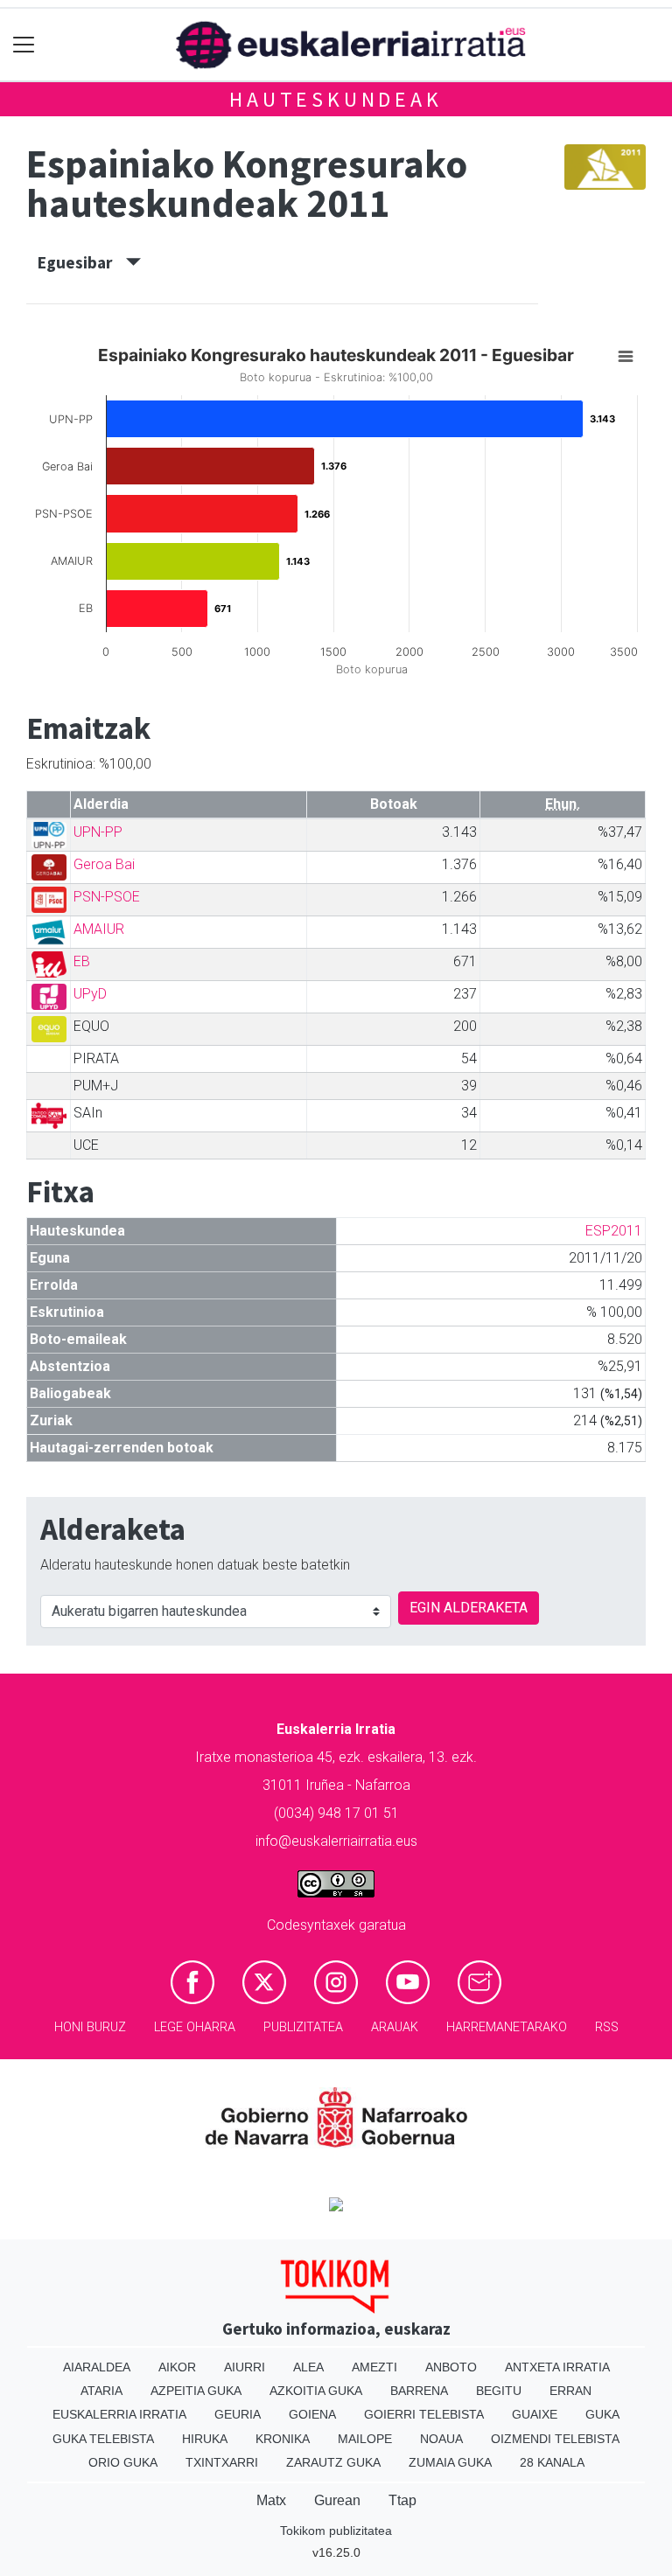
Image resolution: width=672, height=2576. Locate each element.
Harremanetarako (507, 2027)
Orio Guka (123, 2462)
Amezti (374, 2367)
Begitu (499, 2391)
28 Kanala (552, 2462)
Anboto (451, 2367)
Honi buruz (90, 2027)
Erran (570, 2391)
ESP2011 (614, 1231)
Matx (271, 2500)
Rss (607, 2027)
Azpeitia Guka (196, 2391)
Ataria (101, 2391)
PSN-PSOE (107, 897)
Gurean (337, 2500)
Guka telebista (103, 2439)
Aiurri (245, 2367)
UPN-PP (98, 832)
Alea (308, 2367)
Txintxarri (222, 2462)
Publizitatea (303, 2027)
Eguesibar (82, 262)
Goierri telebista (424, 2414)
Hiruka (205, 2439)
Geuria (238, 2414)
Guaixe (535, 2414)
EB (82, 961)
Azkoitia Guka (316, 2391)
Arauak (395, 2027)
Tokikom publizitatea (336, 2531)
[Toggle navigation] (24, 45)
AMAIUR (99, 929)
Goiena (312, 2414)
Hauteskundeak (336, 99)
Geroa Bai (104, 864)
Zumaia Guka (450, 2462)
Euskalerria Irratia (119, 2414)
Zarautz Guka (333, 2462)
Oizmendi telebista (555, 2439)
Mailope (365, 2439)
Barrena (419, 2391)
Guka (602, 2414)
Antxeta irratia (557, 2367)
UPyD (90, 994)
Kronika (283, 2439)
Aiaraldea (97, 2367)
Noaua (441, 2439)
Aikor (177, 2367)
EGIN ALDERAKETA (469, 1608)
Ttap (402, 2500)
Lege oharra (195, 2027)
